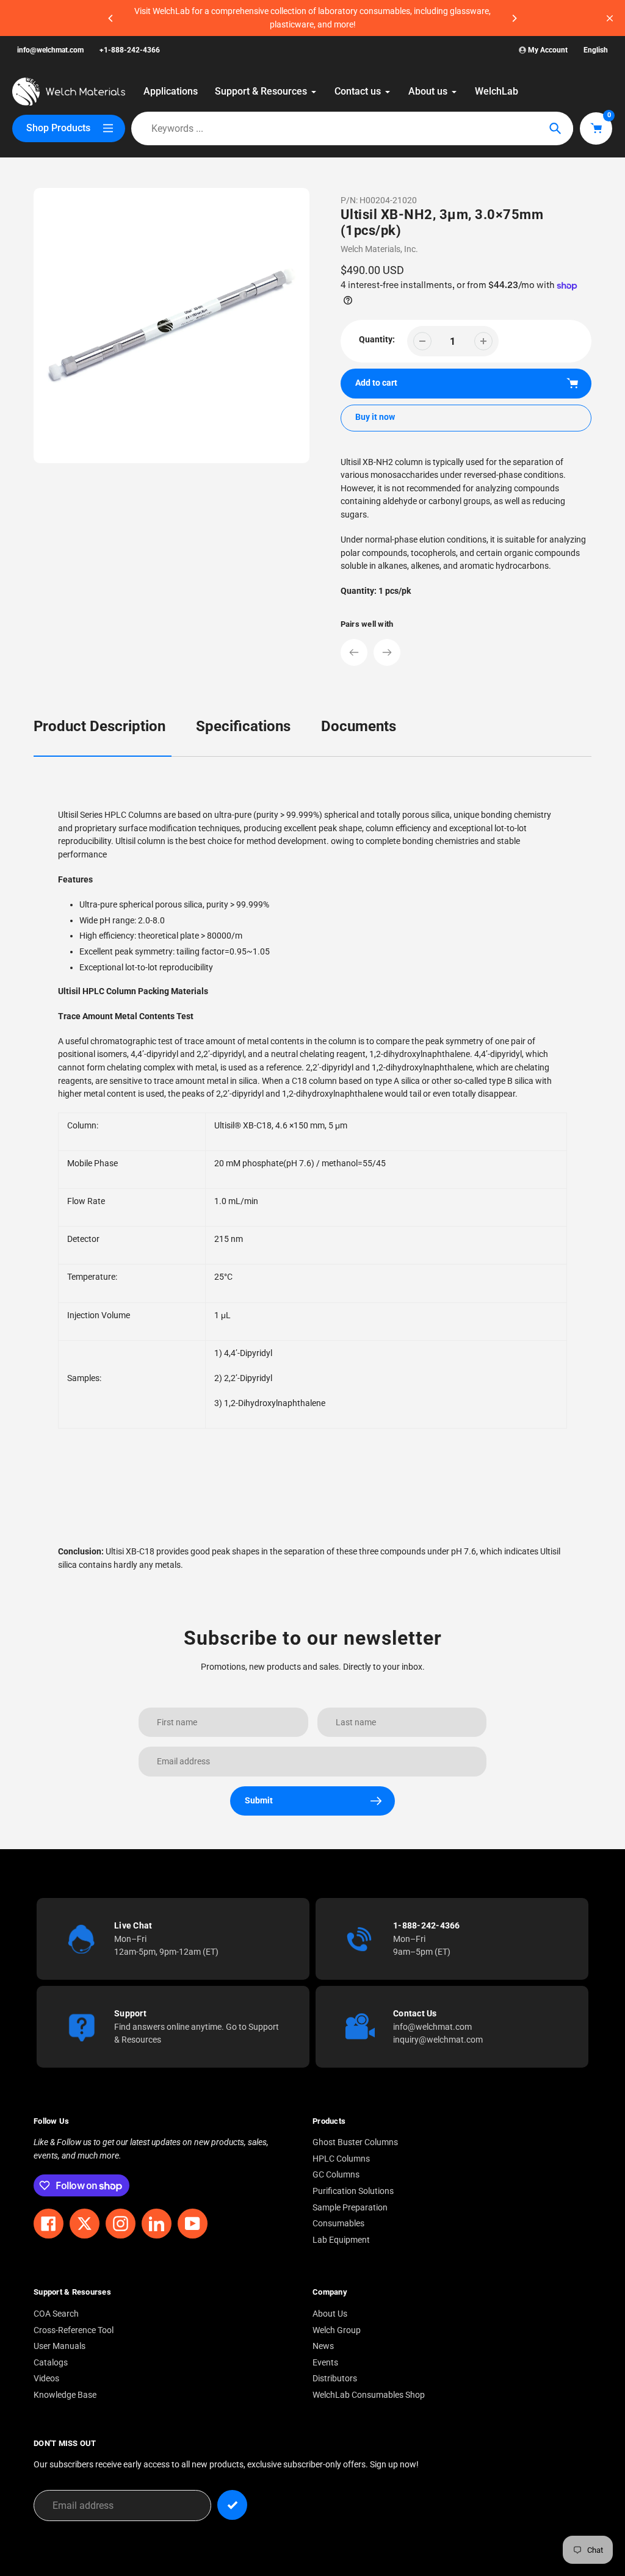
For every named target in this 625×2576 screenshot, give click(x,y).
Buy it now (375, 417)
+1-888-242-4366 (130, 50)
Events (325, 2363)
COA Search (56, 2314)
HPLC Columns (341, 2159)
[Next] (514, 18)
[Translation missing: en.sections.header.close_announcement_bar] (610, 18)
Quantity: (377, 340)
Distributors (335, 2379)
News (323, 2346)
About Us (330, 2314)
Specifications (243, 726)
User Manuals (60, 2346)
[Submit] (232, 2505)
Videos (46, 2379)
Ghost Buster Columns (355, 2142)
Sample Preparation (350, 2208)
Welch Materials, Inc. (379, 249)
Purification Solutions (353, 2191)
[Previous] (111, 18)
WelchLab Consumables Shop (369, 2395)
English (596, 50)
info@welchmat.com (50, 50)
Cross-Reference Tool (74, 2330)
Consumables (338, 2224)
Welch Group (337, 2330)
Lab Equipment (341, 2240)
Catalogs (51, 2363)
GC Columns (336, 2175)
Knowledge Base (65, 2395)
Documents (359, 726)
